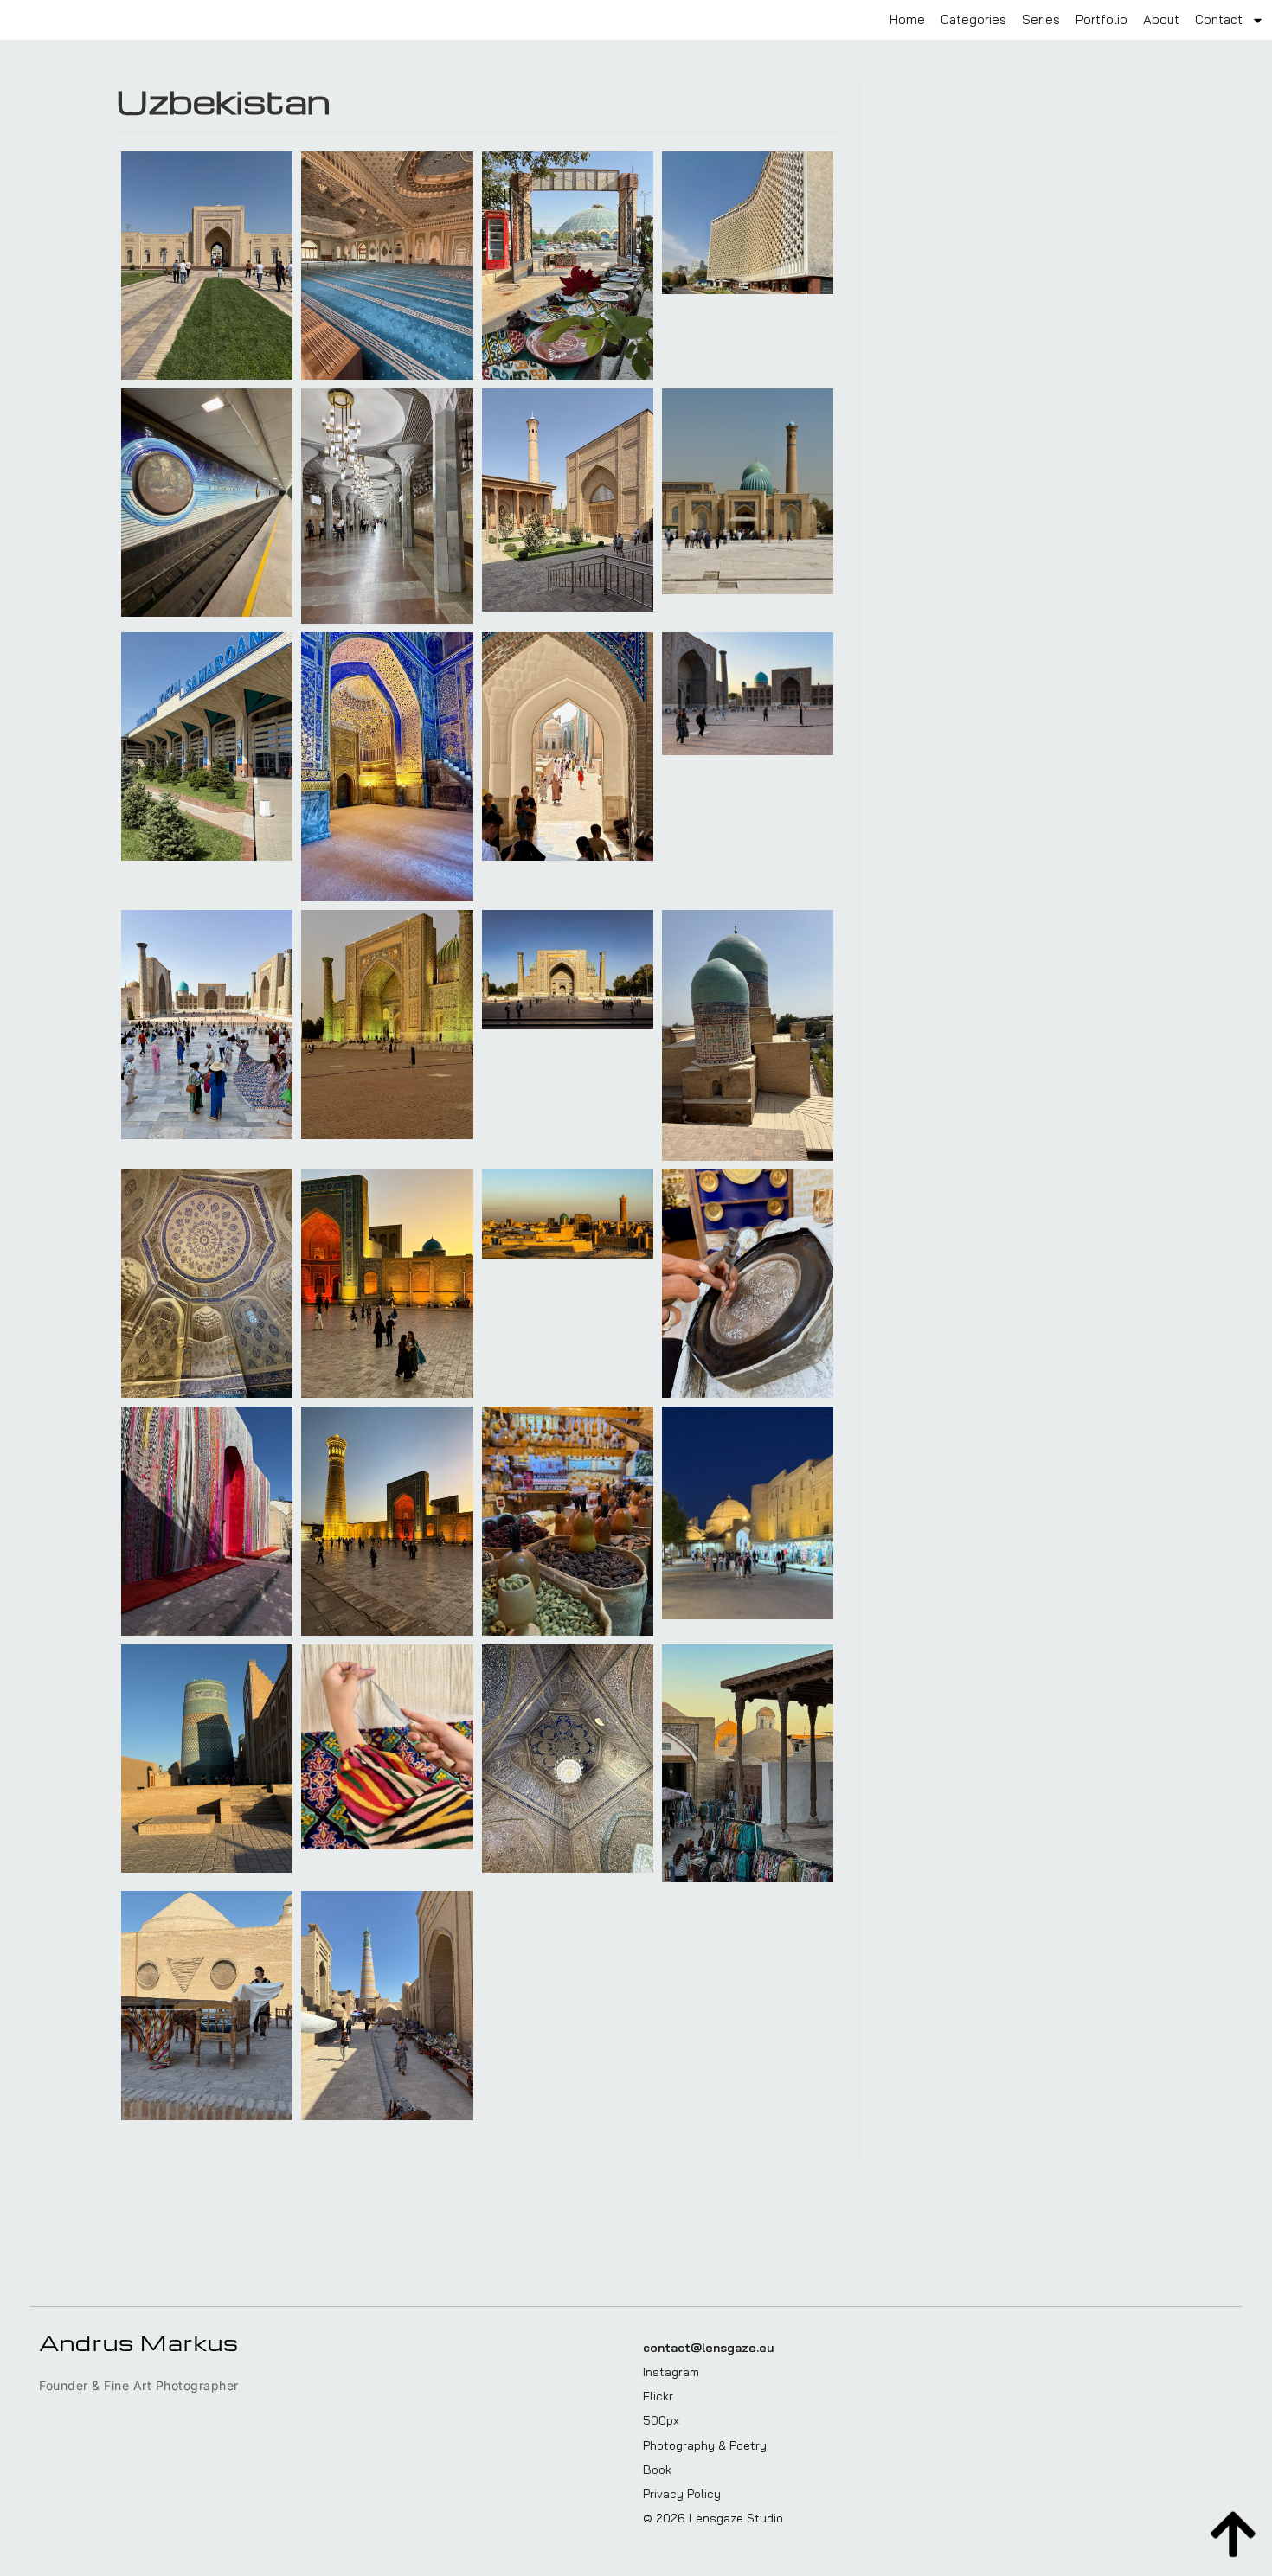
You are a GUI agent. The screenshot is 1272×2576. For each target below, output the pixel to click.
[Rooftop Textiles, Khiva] (207, 2005)
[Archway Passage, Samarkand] (568, 747)
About (1161, 19)
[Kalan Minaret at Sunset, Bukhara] (387, 1521)
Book (657, 2470)
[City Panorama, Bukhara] (568, 1214)
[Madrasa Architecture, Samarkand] (568, 969)
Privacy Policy (682, 2494)
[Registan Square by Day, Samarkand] (207, 1024)
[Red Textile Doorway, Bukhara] (207, 1521)
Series (1041, 19)
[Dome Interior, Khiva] (568, 1759)
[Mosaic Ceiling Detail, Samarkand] (207, 1284)
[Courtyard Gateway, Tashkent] (207, 266)
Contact (1219, 19)
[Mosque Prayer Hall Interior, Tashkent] (387, 266)
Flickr (658, 2396)
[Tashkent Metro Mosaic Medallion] (207, 503)
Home (907, 19)
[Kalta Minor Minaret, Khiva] (207, 1759)
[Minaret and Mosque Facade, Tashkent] (568, 500)
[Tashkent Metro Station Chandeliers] (387, 506)
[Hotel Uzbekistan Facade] (748, 223)
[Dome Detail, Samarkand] (748, 1035)
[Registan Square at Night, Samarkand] (387, 767)
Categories (973, 19)
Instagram (671, 2372)
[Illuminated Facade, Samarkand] (387, 1024)
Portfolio (1102, 19)
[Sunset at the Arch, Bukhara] (387, 1284)
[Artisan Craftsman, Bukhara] (748, 1284)
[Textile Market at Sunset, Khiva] (748, 1764)
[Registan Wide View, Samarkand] (748, 694)
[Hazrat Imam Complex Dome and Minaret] (748, 492)
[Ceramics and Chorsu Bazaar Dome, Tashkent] (568, 266)
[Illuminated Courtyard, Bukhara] (748, 1513)
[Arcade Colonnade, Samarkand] (207, 747)
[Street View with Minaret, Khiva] (387, 2005)
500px (661, 2420)
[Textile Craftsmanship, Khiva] (387, 1747)
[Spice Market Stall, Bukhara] (568, 1521)
